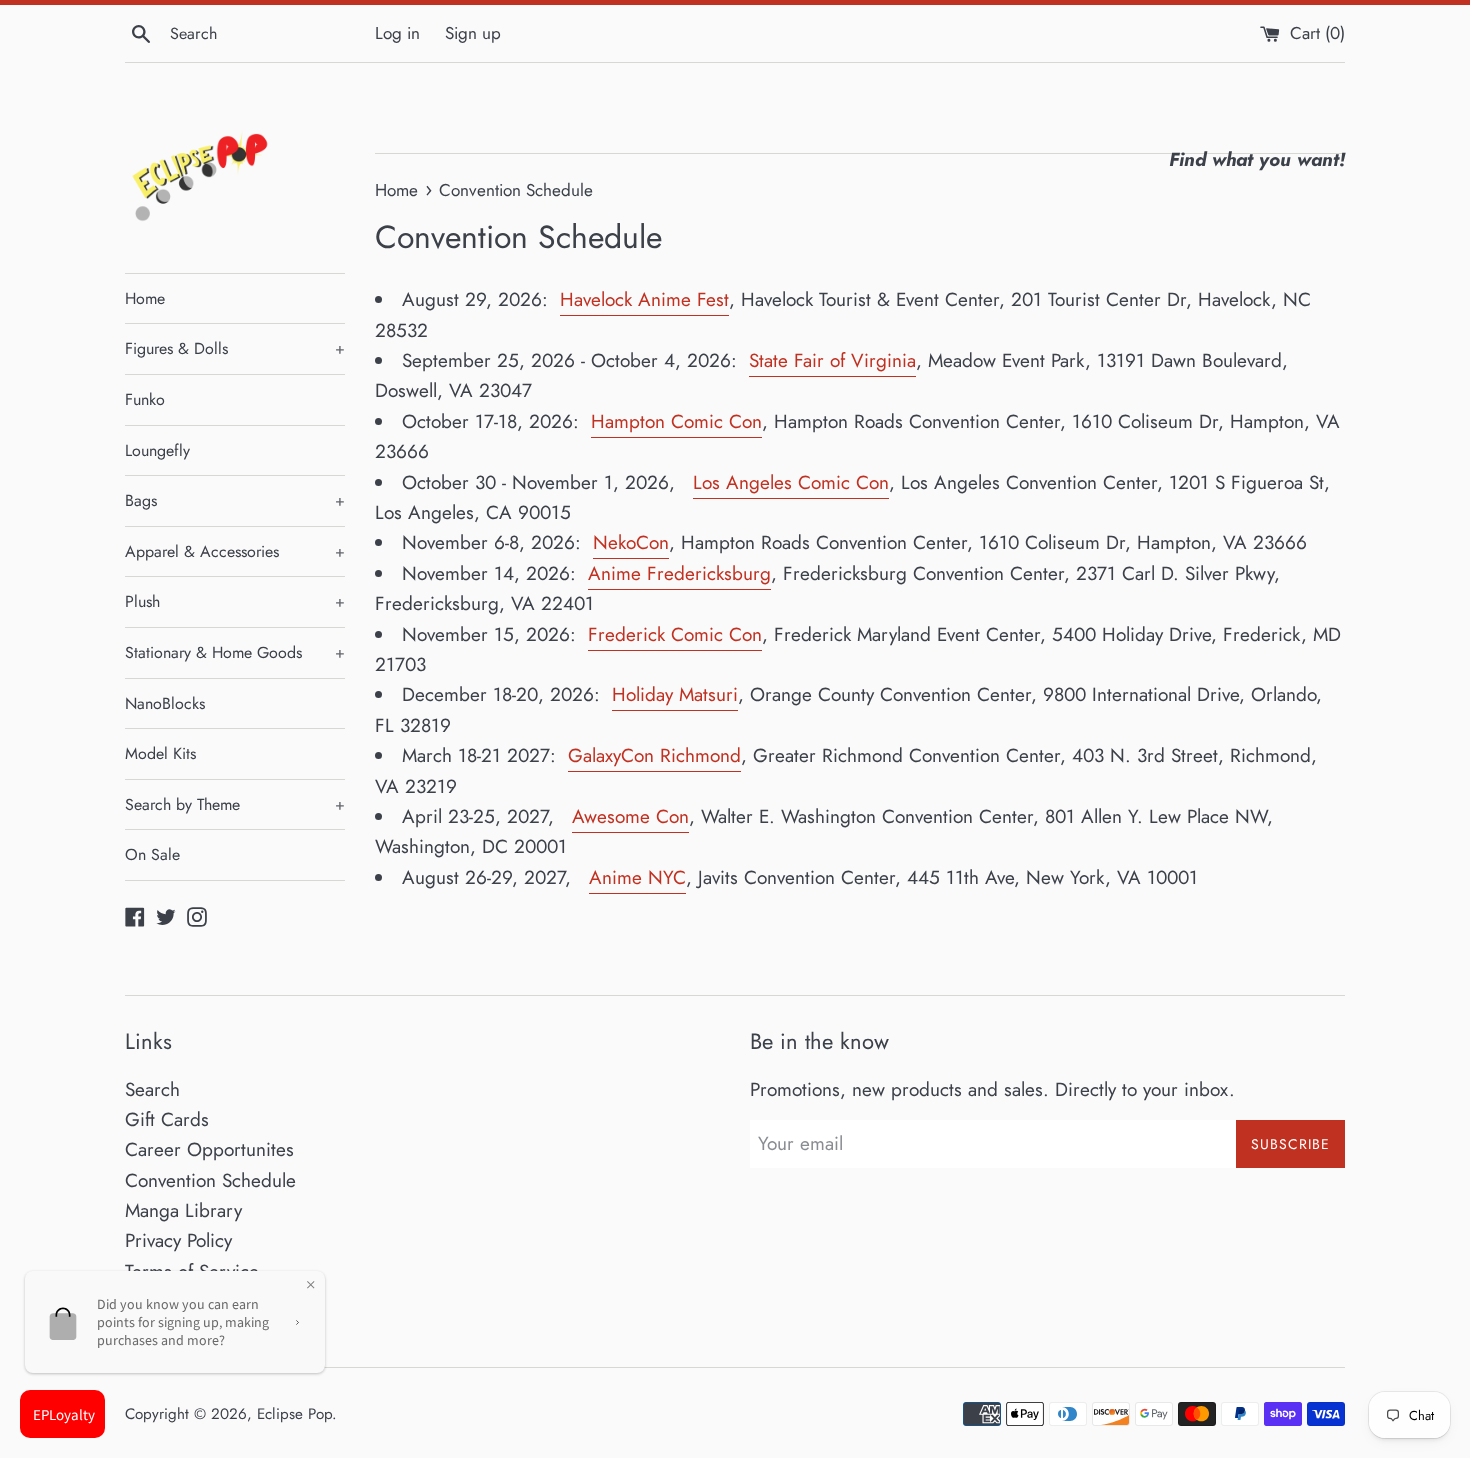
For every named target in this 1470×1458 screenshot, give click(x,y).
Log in (397, 33)
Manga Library (183, 1210)
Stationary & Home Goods (235, 652)
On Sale (152, 854)
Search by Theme (235, 804)
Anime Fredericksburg (679, 573)
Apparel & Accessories (235, 551)
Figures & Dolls (235, 348)
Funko (145, 399)
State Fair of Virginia (832, 360)
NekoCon (631, 542)
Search (152, 1089)
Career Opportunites (209, 1149)
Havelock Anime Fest (644, 299)
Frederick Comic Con (675, 634)
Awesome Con (630, 816)
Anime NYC (637, 877)
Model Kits (160, 753)
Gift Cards (167, 1119)
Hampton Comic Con (676, 421)
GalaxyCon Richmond (654, 755)
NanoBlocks (165, 703)
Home (145, 298)
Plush (235, 601)
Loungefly (157, 450)
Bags (235, 500)
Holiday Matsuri (675, 694)
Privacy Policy (178, 1240)
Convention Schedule (210, 1180)
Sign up (473, 33)
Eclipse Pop (294, 1414)
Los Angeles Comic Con (791, 482)
